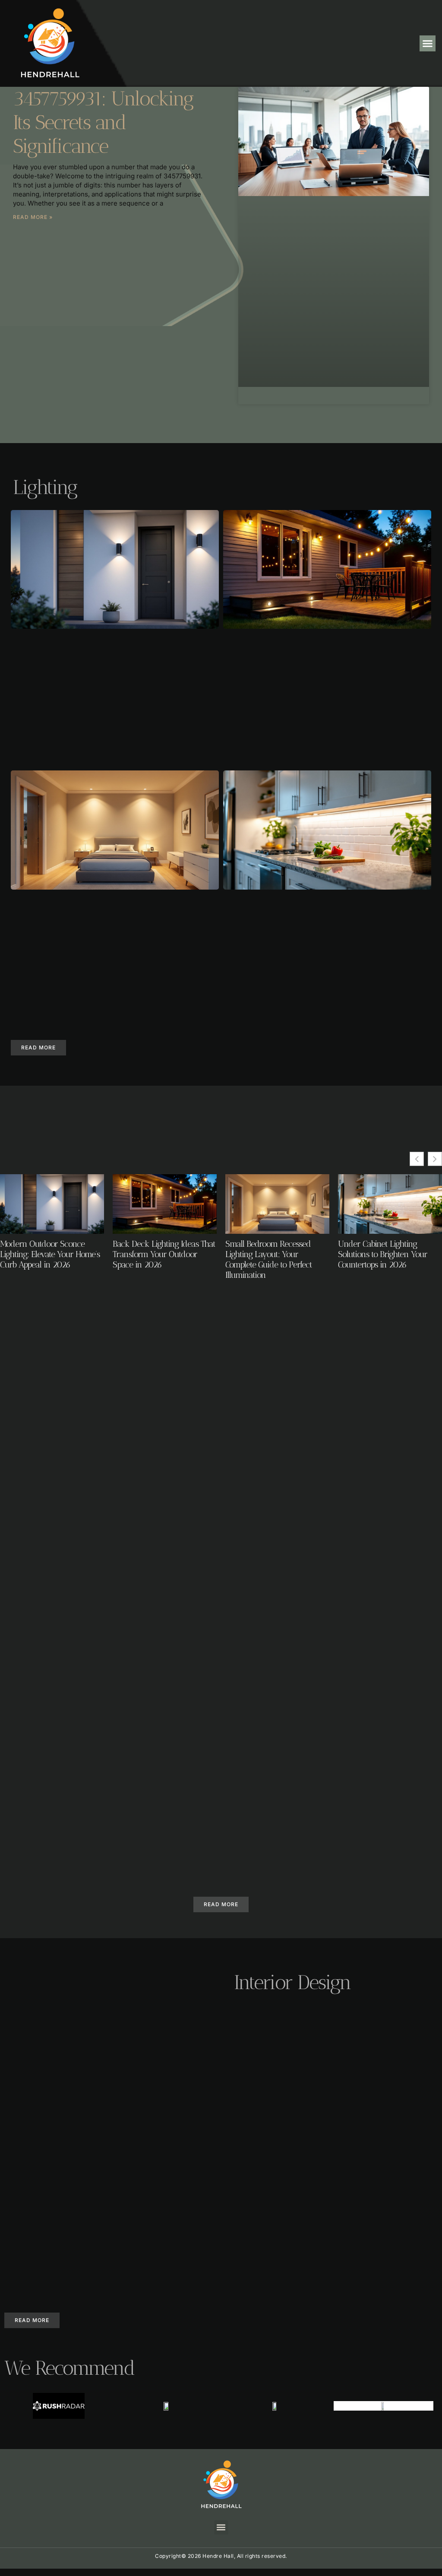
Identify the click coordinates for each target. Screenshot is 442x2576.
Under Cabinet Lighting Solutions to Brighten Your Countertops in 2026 (383, 1254)
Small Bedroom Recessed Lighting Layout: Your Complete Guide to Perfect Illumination (269, 1259)
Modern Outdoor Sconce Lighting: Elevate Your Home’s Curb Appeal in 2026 (50, 1254)
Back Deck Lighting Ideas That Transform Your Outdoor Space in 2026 (164, 1254)
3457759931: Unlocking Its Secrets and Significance (103, 122)
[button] (428, 44)
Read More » (33, 217)
